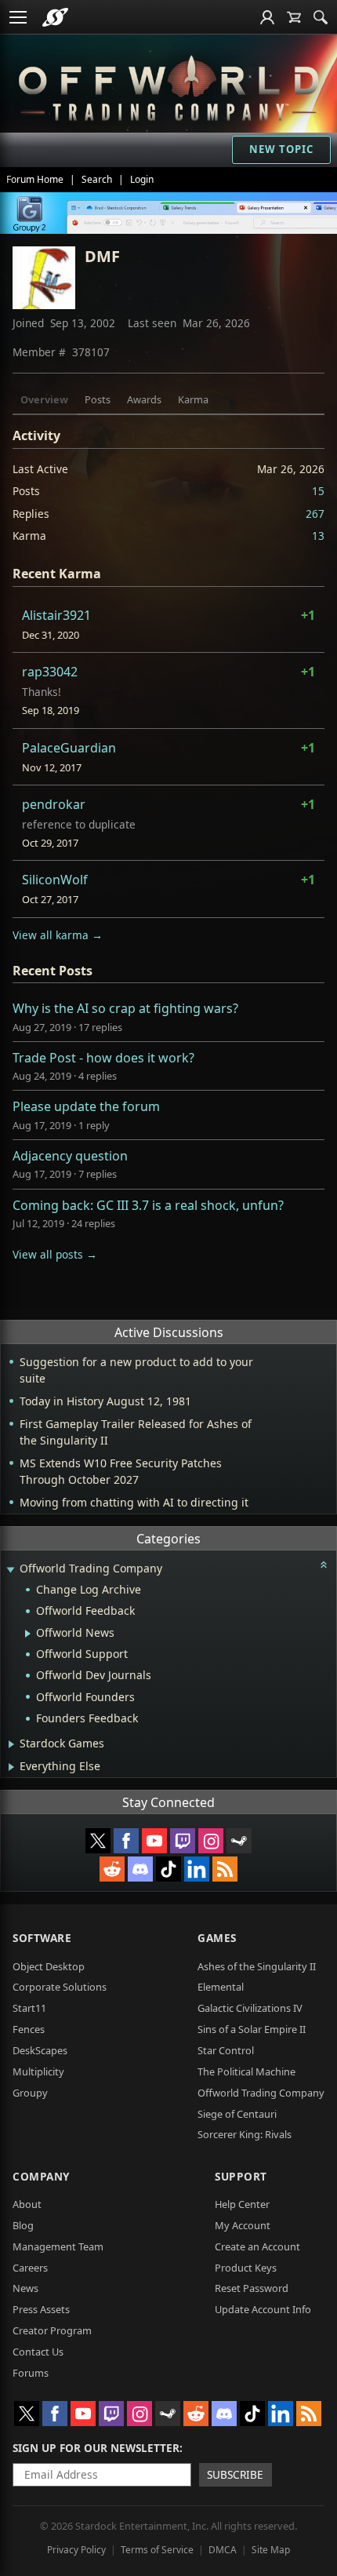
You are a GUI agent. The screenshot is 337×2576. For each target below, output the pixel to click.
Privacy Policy (76, 2550)
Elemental (221, 1987)
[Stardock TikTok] (168, 1869)
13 (318, 536)
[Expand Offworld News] (28, 1634)
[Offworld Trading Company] (168, 86)
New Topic (281, 149)
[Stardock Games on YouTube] (154, 1841)
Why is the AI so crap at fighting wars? (125, 1008)
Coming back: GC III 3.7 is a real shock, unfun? (148, 1205)
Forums (31, 2373)
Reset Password (252, 2288)
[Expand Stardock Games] (11, 1744)
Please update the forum (86, 1106)
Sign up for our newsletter (96, 2448)
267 (315, 514)
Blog (23, 2225)
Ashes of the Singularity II (257, 1966)
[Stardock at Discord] (140, 1869)
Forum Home (35, 179)
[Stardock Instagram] (211, 1841)
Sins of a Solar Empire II (252, 2029)
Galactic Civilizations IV (250, 2008)
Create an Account (257, 2246)
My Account (243, 2225)
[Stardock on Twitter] (98, 1841)
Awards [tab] (144, 399)
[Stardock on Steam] (239, 1841)
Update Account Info (263, 2309)
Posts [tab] (98, 399)
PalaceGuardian (69, 748)
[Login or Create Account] (267, 17)
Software (42, 1938)
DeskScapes (40, 2050)
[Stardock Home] (55, 17)
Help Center (242, 2204)
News (25, 2288)
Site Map (271, 2550)
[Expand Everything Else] (11, 1767)
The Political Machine (246, 2071)
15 (318, 491)
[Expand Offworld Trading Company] (10, 1570)
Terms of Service (157, 2550)
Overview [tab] (44, 399)
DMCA (223, 2550)
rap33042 (50, 672)
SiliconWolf (55, 880)
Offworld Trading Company (261, 2093)
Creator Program (52, 2330)
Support (241, 2176)
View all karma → (58, 935)
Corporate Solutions (60, 1987)
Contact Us (38, 2352)
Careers (30, 2268)
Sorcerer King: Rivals (245, 2134)
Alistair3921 (56, 615)
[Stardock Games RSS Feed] (225, 1869)
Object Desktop (49, 1966)
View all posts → (55, 1254)
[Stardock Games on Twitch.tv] (183, 1841)
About (27, 2204)
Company (41, 2176)
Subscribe (235, 2474)
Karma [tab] (193, 399)
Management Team (58, 2246)
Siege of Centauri (237, 2114)
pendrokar (54, 804)
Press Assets (41, 2309)
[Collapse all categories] (324, 1565)
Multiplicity (38, 2071)
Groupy (30, 2093)
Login (142, 179)
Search (97, 179)
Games (217, 1938)
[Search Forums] (321, 17)
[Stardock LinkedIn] (197, 1869)
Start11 (29, 2008)
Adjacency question (70, 1156)
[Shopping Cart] (294, 17)
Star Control (226, 2050)
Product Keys (246, 2268)
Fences (29, 2029)
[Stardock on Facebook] (126, 1841)
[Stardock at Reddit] (112, 1869)
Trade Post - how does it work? (103, 1058)
